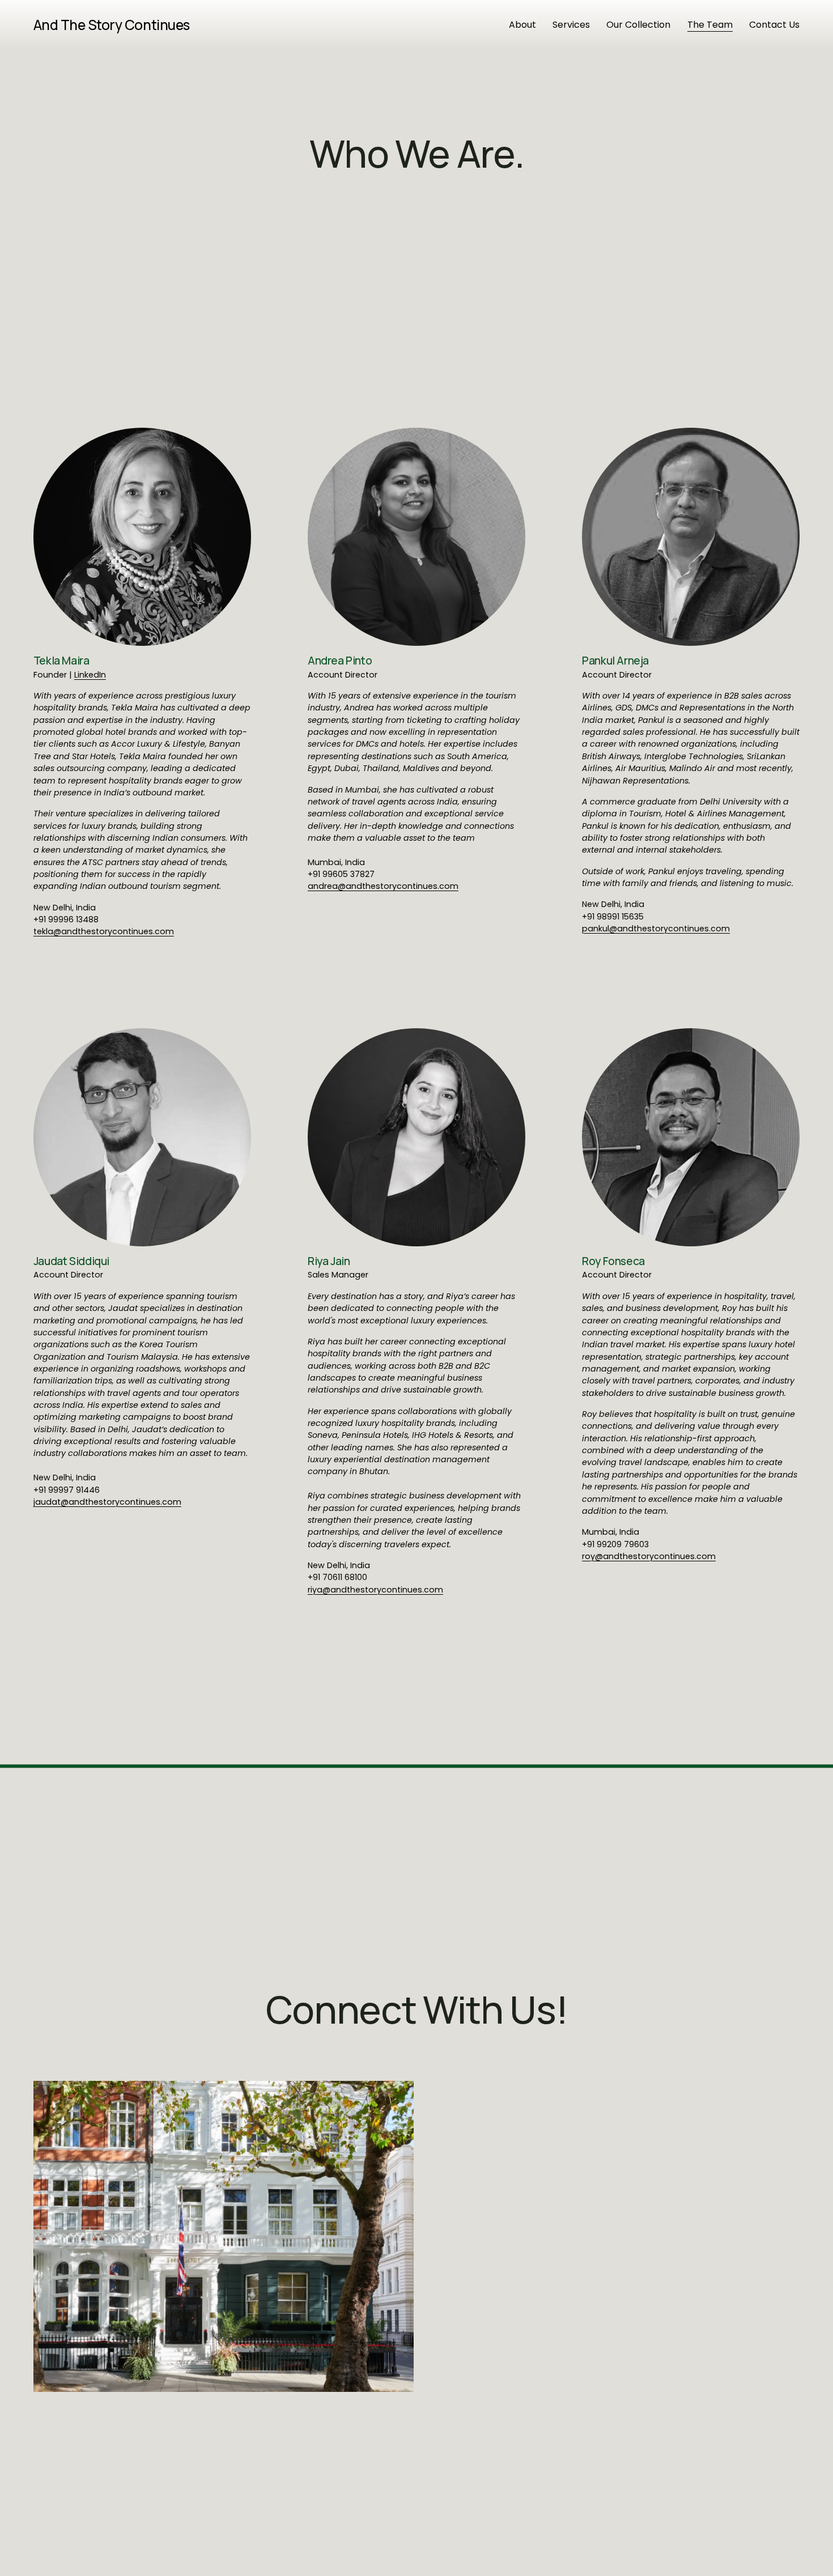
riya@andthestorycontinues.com (375, 1590)
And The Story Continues (112, 25)
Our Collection (638, 25)
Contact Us (774, 25)
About (522, 25)
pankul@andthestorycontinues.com (656, 929)
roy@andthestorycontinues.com (649, 1556)
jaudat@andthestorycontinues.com (107, 1502)
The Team (710, 25)
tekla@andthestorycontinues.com (104, 931)
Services (571, 25)
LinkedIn (90, 675)
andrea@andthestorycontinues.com (383, 886)
